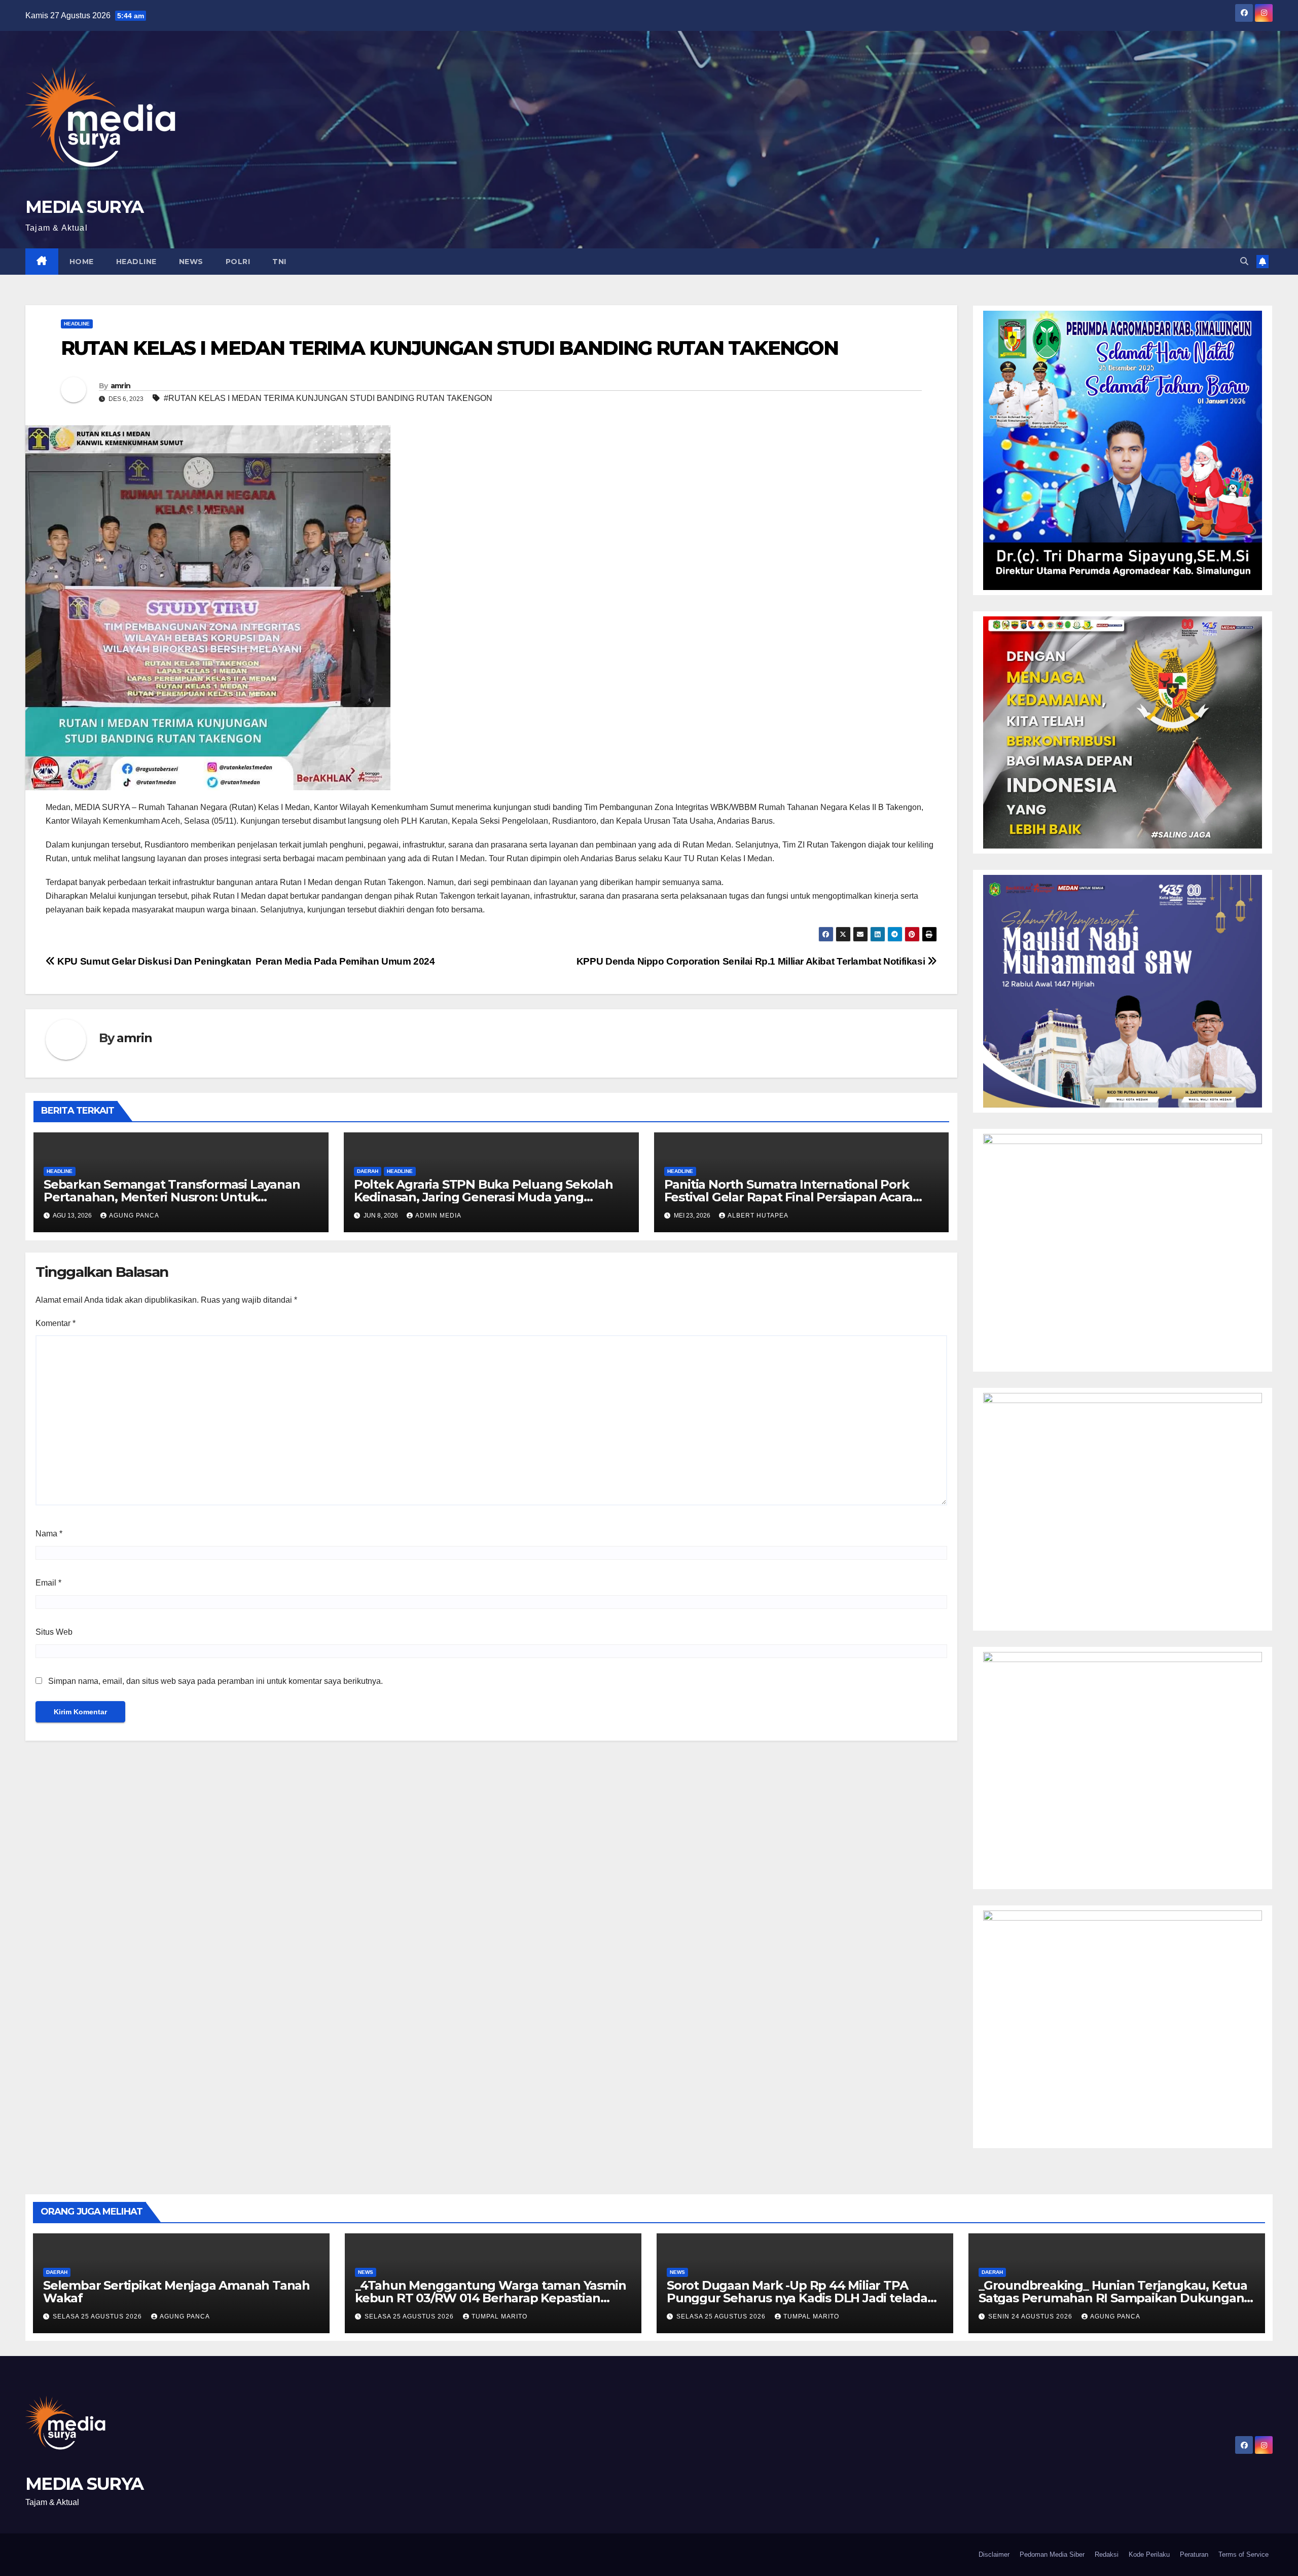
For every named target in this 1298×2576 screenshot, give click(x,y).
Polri (238, 262)
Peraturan (1194, 2554)
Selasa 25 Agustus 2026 (98, 2316)
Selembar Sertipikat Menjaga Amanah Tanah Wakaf (176, 2292)
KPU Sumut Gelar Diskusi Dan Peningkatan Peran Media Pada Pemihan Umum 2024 (245, 961)
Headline (136, 262)
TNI (279, 262)
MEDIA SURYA (84, 207)
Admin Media (438, 1216)
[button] (1244, 261)
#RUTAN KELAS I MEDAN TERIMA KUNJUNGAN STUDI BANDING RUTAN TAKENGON (328, 398)
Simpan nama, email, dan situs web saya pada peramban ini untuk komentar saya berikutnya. (215, 1681)
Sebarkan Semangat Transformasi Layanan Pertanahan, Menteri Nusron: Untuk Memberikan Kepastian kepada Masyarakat (172, 1197)
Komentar (56, 1323)
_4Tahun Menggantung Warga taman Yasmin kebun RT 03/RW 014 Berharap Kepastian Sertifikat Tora (490, 2298)
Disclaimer (994, 2554)
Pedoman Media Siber (1052, 2554)
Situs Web (54, 1632)
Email (48, 1583)
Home (82, 262)
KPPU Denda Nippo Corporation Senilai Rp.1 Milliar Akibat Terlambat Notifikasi (752, 961)
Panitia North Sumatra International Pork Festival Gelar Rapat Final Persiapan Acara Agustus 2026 (789, 1197)
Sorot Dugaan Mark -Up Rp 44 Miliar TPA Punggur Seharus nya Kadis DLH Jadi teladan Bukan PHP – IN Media (801, 2298)
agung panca (134, 1216)
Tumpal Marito (499, 2316)
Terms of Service (1243, 2554)
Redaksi (1107, 2554)
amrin (121, 386)
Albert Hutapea (758, 1216)
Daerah (368, 1171)
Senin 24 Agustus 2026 (1031, 2316)
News (191, 262)
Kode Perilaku (1149, 2554)
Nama (49, 1534)
